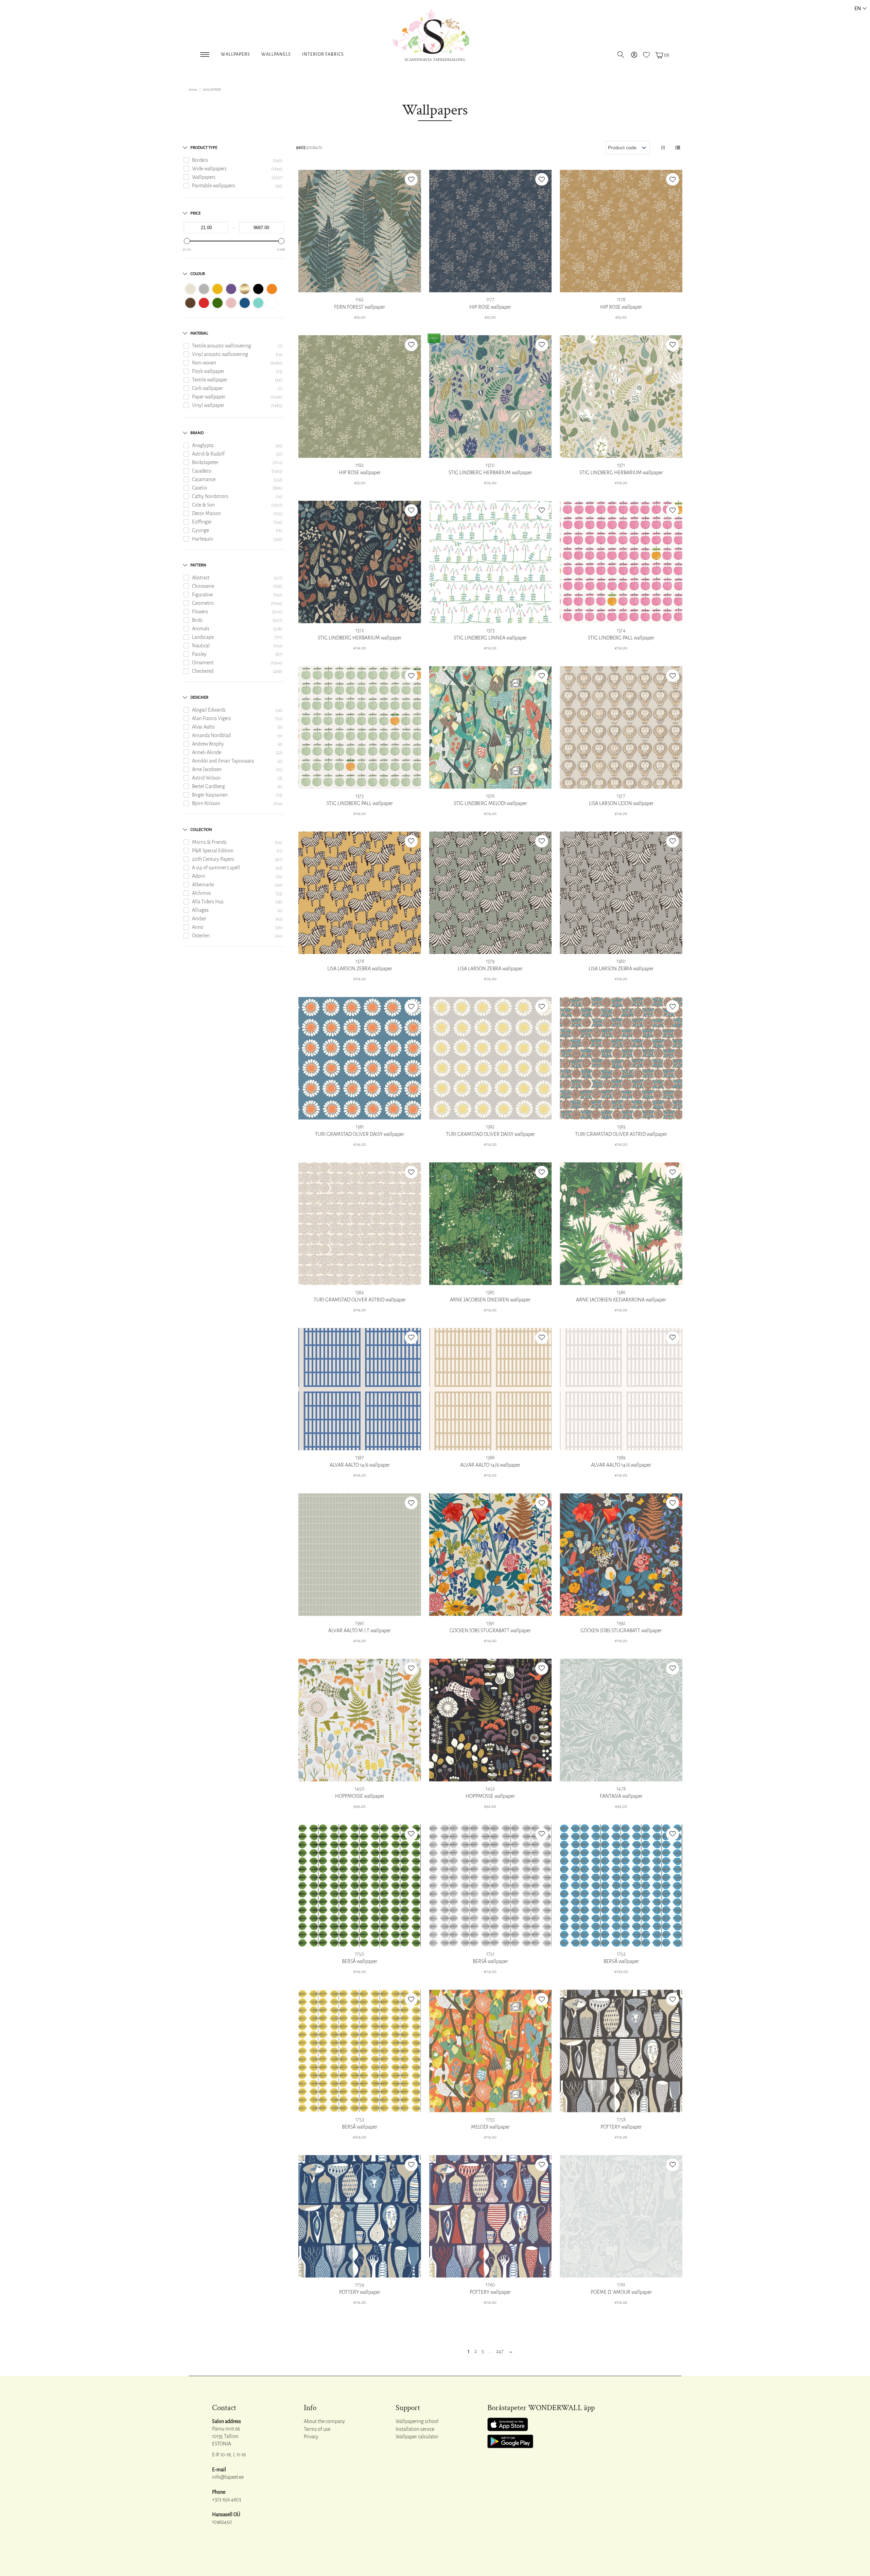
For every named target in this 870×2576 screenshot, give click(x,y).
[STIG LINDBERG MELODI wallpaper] (491, 727)
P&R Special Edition (213, 851)
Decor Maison (206, 513)
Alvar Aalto (203, 727)
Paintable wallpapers (214, 186)
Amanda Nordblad (211, 735)
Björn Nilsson (206, 803)
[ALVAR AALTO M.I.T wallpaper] (360, 1555)
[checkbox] (190, 289)
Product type (204, 148)
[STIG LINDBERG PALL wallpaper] (621, 562)
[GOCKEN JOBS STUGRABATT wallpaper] (491, 1555)
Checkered (203, 671)
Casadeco (202, 471)
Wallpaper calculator (417, 2437)
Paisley (199, 654)
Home (193, 90)
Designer (199, 697)
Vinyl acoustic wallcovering (220, 354)
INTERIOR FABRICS (323, 54)
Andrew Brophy (208, 744)
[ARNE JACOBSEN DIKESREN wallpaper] (491, 1224)
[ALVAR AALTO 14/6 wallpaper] (360, 1389)
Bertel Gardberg (208, 786)
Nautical (201, 646)
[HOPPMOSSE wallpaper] (360, 1720)
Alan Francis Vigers (212, 718)
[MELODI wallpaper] (491, 2051)
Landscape (203, 637)
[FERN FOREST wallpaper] (360, 231)
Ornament (203, 663)
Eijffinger (202, 522)
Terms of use (317, 2429)
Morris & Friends (209, 842)
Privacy (311, 2437)
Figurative (202, 595)
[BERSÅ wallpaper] (360, 1886)
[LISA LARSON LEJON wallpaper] (621, 727)
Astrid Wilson (206, 778)
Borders (200, 160)
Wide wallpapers (209, 169)
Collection (201, 830)
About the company (324, 2421)
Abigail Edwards (209, 710)
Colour (198, 274)
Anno (198, 927)
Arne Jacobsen (207, 769)
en (858, 8)
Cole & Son (203, 505)
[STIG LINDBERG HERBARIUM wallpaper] (491, 397)
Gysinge (201, 530)
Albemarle (203, 885)
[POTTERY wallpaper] (621, 2051)
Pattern (198, 565)
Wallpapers (236, 54)
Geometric (203, 603)
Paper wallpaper (209, 397)
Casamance (204, 479)
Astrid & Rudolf (208, 454)
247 (500, 2351)
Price (195, 213)
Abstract (201, 578)
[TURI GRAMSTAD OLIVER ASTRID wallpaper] (621, 1058)
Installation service (415, 2429)
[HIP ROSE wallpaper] (491, 231)
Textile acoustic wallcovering (222, 346)
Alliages (200, 910)
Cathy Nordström (210, 496)
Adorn (198, 876)
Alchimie (201, 893)
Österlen (201, 936)
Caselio (199, 488)
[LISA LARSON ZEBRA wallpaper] (360, 893)
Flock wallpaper (208, 371)
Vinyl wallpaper (208, 405)
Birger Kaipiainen (210, 795)
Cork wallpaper (207, 388)
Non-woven (204, 363)
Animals (201, 629)
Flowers (200, 612)
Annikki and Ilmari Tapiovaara (223, 761)
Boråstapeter (205, 462)
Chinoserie (203, 586)
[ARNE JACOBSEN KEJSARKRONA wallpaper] (621, 1224)
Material (199, 333)
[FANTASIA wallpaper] (621, 1720)
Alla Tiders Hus (208, 902)
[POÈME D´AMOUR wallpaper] (621, 2216)
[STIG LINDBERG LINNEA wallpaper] (491, 562)
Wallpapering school (417, 2421)
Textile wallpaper (210, 380)
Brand (197, 433)
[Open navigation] (205, 53)
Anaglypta (203, 445)
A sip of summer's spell (216, 868)
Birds (197, 620)
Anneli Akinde (207, 752)
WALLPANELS (276, 54)
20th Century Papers (213, 859)
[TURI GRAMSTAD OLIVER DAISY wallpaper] (360, 1058)
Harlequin (203, 539)
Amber (199, 919)
